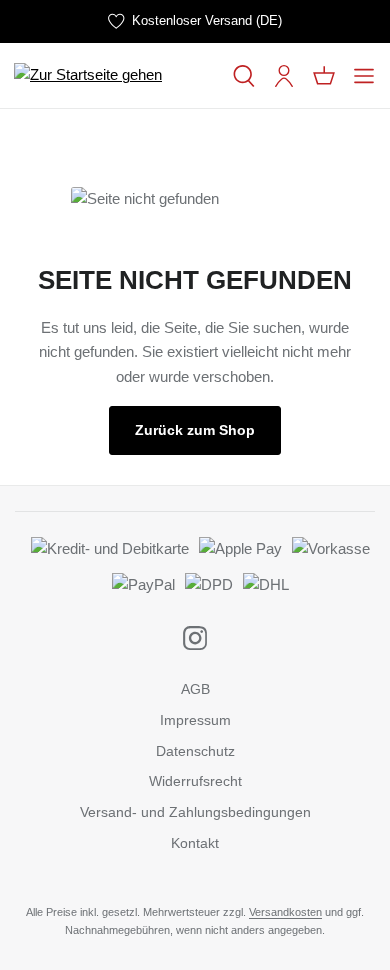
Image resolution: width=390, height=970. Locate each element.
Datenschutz (195, 751)
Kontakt (195, 843)
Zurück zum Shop (195, 430)
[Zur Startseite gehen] (115, 75)
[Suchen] (244, 76)
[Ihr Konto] (284, 76)
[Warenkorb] (324, 76)
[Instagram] (195, 638)
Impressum (195, 720)
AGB (195, 689)
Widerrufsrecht (195, 781)
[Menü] (364, 76)
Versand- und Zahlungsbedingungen (195, 812)
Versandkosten (285, 912)
